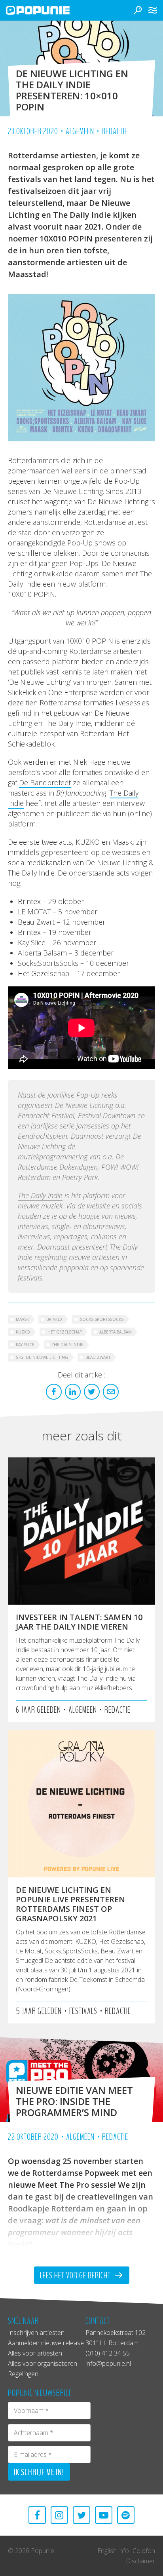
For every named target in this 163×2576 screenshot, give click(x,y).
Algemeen (80, 131)
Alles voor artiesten (35, 2353)
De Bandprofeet (45, 783)
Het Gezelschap (65, 1332)
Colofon (144, 2551)
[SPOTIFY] (126, 2515)
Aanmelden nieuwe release (46, 2343)
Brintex (54, 1319)
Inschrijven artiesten (36, 2333)
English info (113, 2551)
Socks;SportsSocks (102, 1319)
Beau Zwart (98, 1357)
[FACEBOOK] (37, 2515)
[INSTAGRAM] (59, 2515)
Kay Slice (25, 1345)
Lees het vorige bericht (76, 2276)
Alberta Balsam (116, 1332)
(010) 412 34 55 (108, 2353)
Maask (22, 1319)
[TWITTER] (81, 2515)
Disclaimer (140, 2561)
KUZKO (23, 1332)
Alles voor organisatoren (43, 2363)
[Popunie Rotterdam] (49, 10)
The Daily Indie (40, 1195)
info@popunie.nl (108, 2363)
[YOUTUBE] (104, 2515)
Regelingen (23, 2374)
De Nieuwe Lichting (84, 1105)
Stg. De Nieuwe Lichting (42, 1357)
